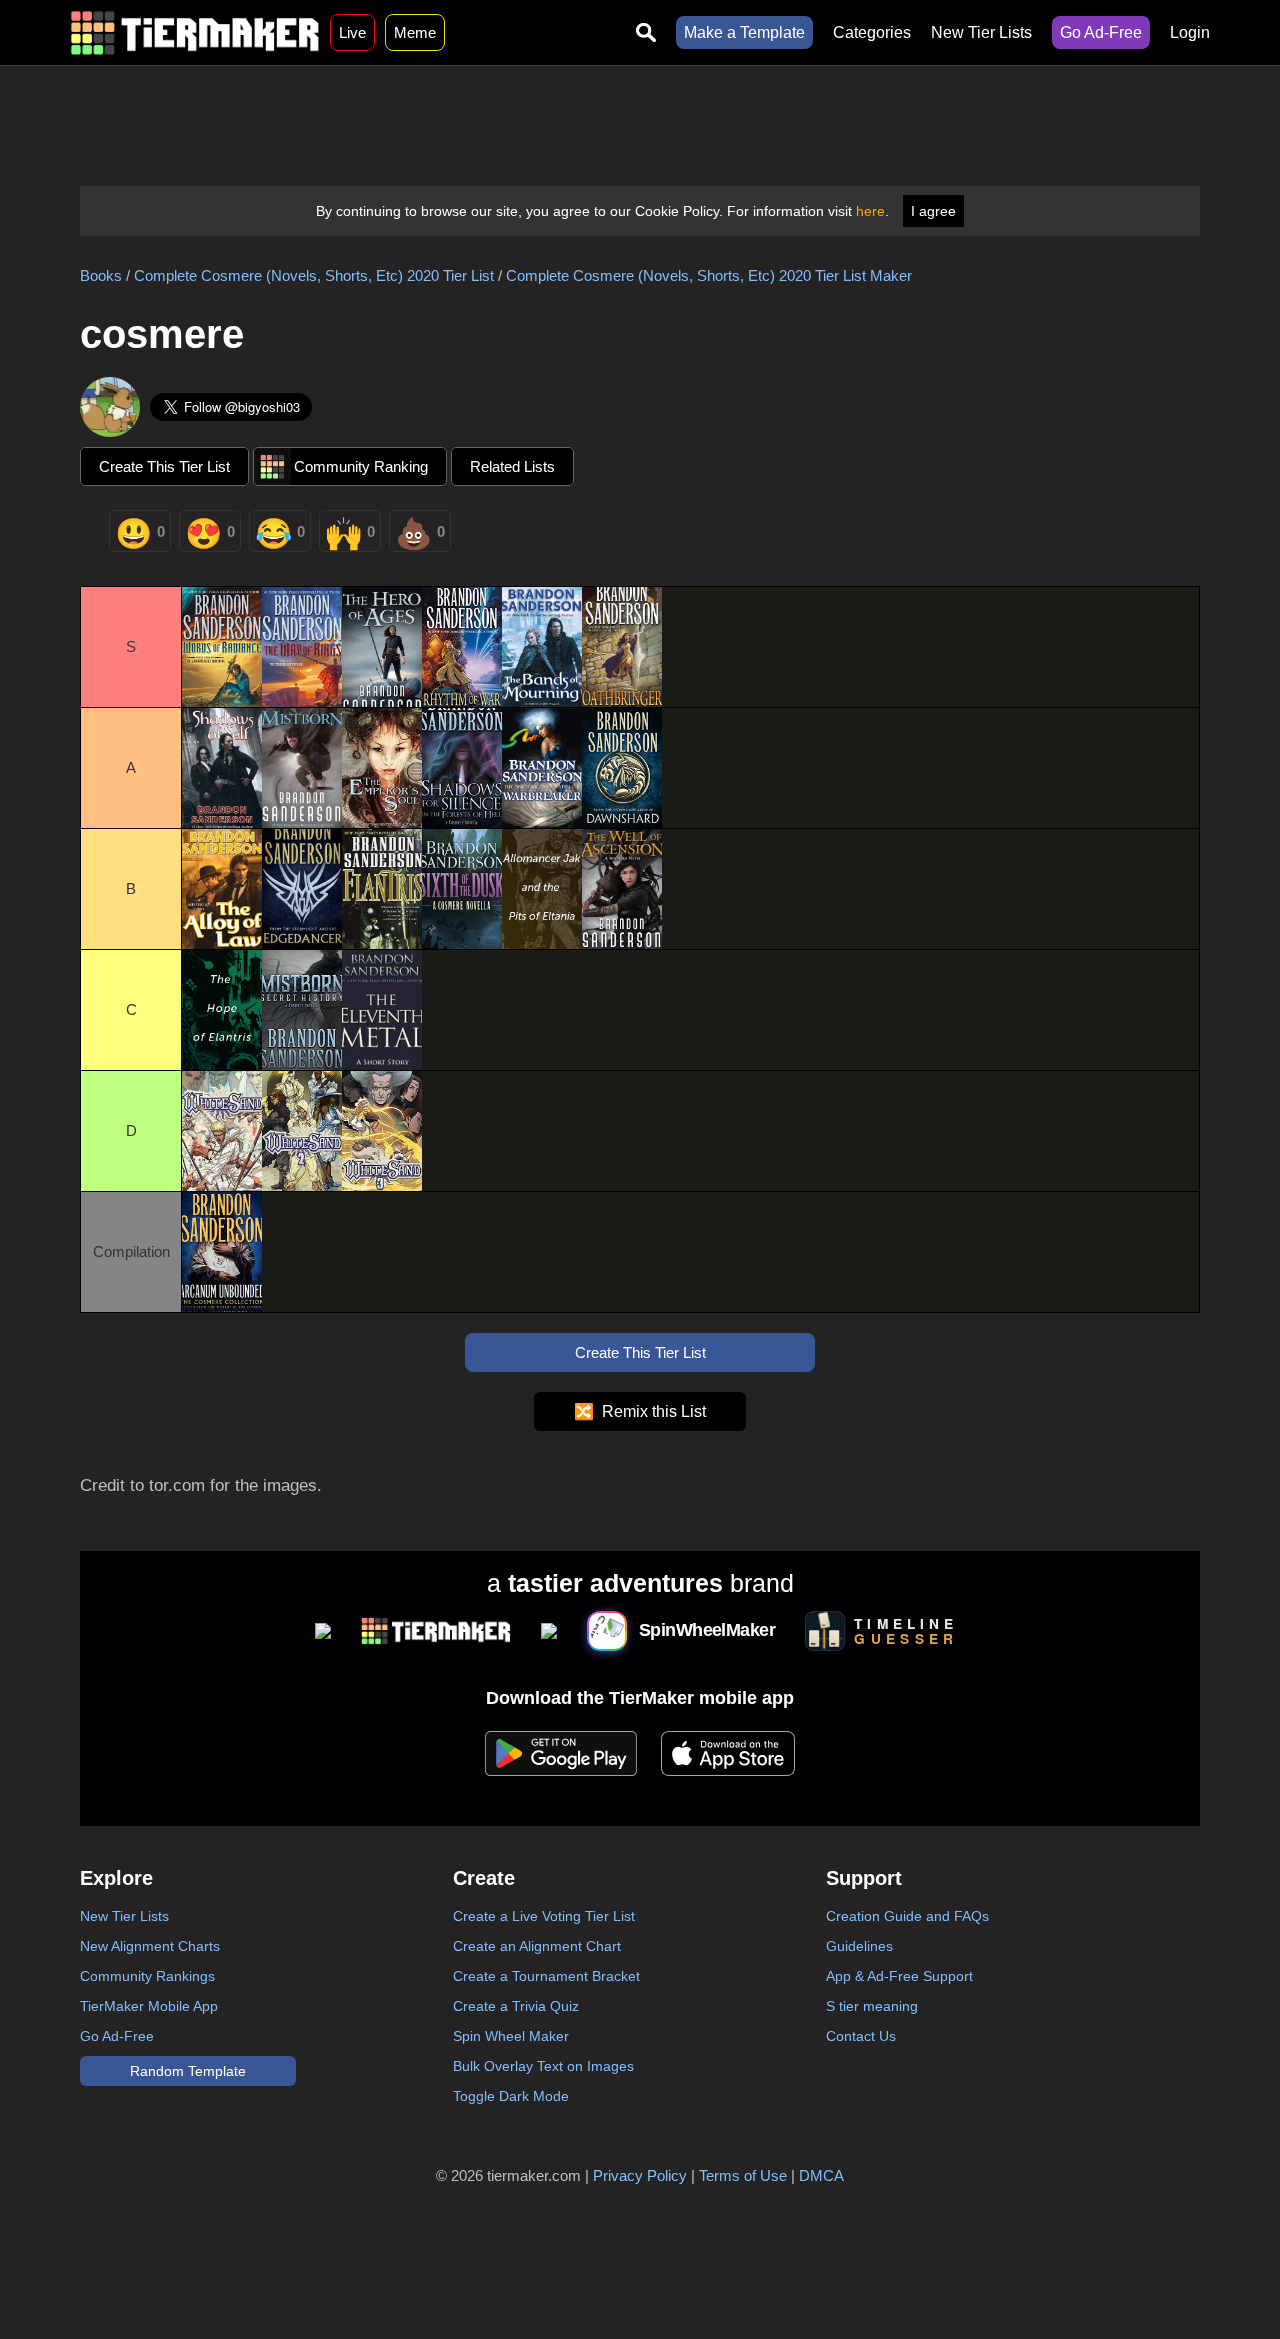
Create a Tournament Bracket (546, 1976)
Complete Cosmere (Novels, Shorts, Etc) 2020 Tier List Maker (709, 275)
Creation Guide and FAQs (907, 1916)
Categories (872, 32)
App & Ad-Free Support (899, 1976)
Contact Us (861, 2036)
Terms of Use (743, 2175)
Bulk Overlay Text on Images (543, 2066)
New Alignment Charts (150, 1946)
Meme (415, 32)
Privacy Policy (640, 2175)
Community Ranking (361, 466)
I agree (933, 211)
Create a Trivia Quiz (516, 2006)
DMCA (821, 2175)
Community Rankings (147, 1976)
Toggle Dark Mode (511, 2096)
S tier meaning (872, 2006)
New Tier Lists (981, 32)
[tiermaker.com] (195, 32)
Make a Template (744, 32)
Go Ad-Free (1101, 32)
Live (352, 32)
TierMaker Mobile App (149, 2006)
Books (101, 275)
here (870, 211)
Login (1190, 32)
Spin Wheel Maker (511, 2036)
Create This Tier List (164, 466)
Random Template (188, 2071)
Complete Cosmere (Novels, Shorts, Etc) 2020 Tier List (314, 275)
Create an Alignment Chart (537, 1946)
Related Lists (512, 466)
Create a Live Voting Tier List (544, 1916)
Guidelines (859, 1946)
